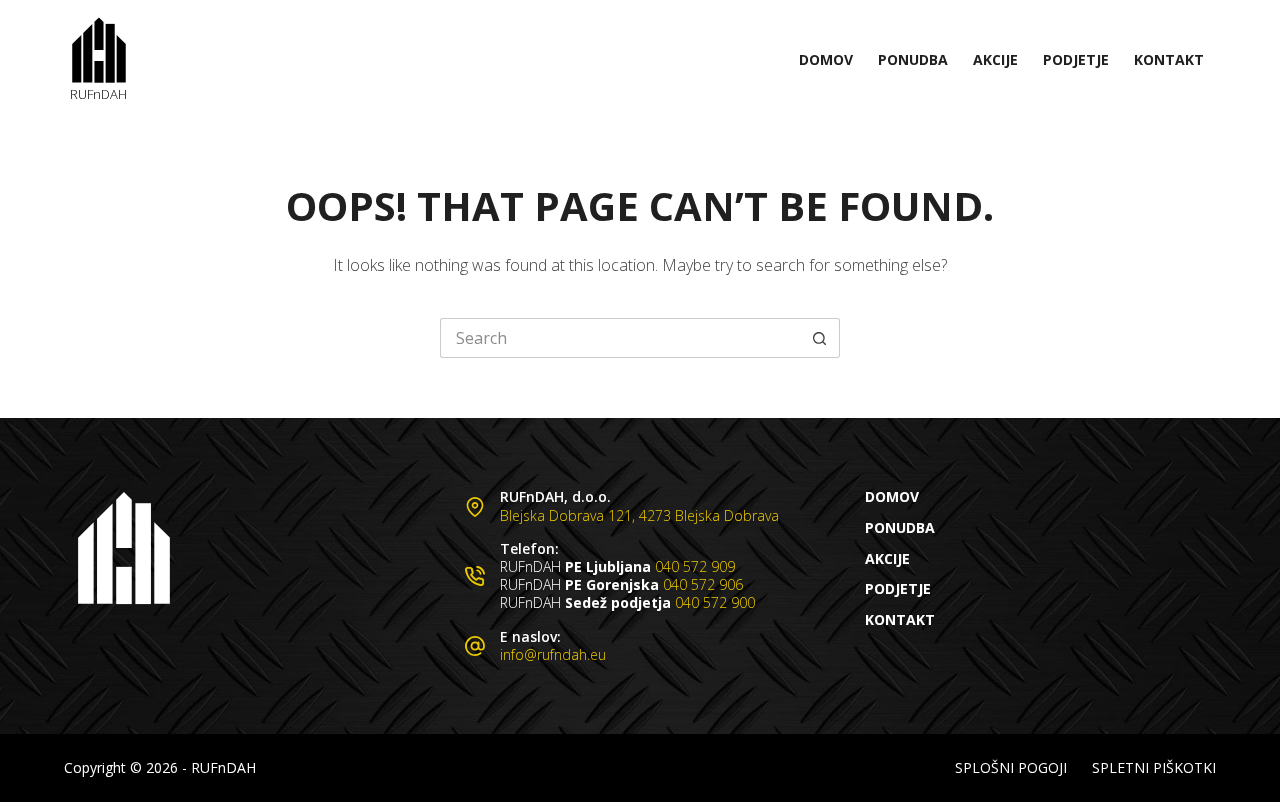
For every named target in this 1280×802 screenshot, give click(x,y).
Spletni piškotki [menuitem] (1154, 768)
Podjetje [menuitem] (1076, 59)
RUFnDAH (98, 94)
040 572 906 (703, 584)
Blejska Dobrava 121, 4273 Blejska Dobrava (639, 515)
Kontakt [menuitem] (1169, 59)
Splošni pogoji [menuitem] (1011, 768)
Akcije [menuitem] (995, 59)
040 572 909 (695, 566)
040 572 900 (715, 602)
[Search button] (820, 338)
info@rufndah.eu (553, 654)
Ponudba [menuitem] (913, 59)
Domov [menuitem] (826, 59)
